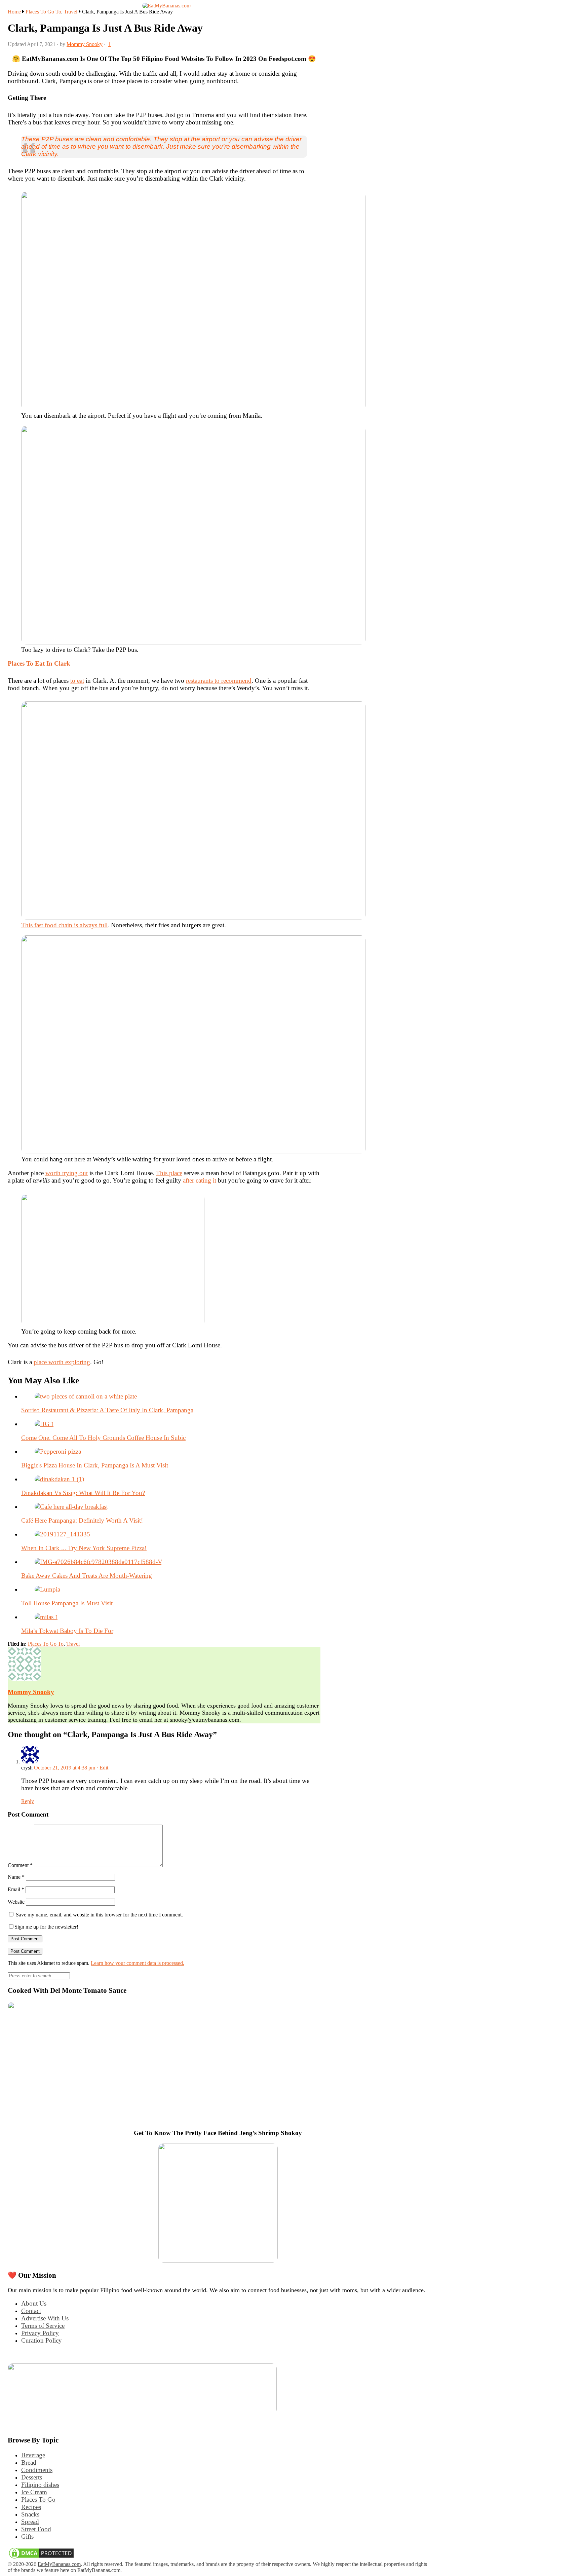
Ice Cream (34, 2492)
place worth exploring (62, 1362)
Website (16, 1902)
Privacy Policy (40, 2333)
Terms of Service (43, 2326)
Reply (28, 1801)
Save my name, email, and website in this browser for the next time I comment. (99, 1915)
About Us (34, 2303)
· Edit (102, 1768)
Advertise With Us (45, 2318)
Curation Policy (42, 2340)
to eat (77, 681)
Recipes (31, 2507)
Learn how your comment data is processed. (138, 1963)
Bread (29, 2462)
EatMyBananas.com (59, 2564)
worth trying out (67, 1173)
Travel (71, 12)
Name (16, 1877)
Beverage (33, 2455)
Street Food (36, 2529)
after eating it (200, 1180)
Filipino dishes (40, 2485)
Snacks (30, 2514)
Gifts (27, 2536)
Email (16, 1889)
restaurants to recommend (219, 681)
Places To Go (38, 2499)
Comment (20, 1865)
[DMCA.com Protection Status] (41, 2558)
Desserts (32, 2477)
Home (14, 12)
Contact (31, 2311)
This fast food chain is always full (64, 925)
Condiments (37, 2470)
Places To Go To (43, 12)
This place (169, 1173)
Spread (30, 2522)
